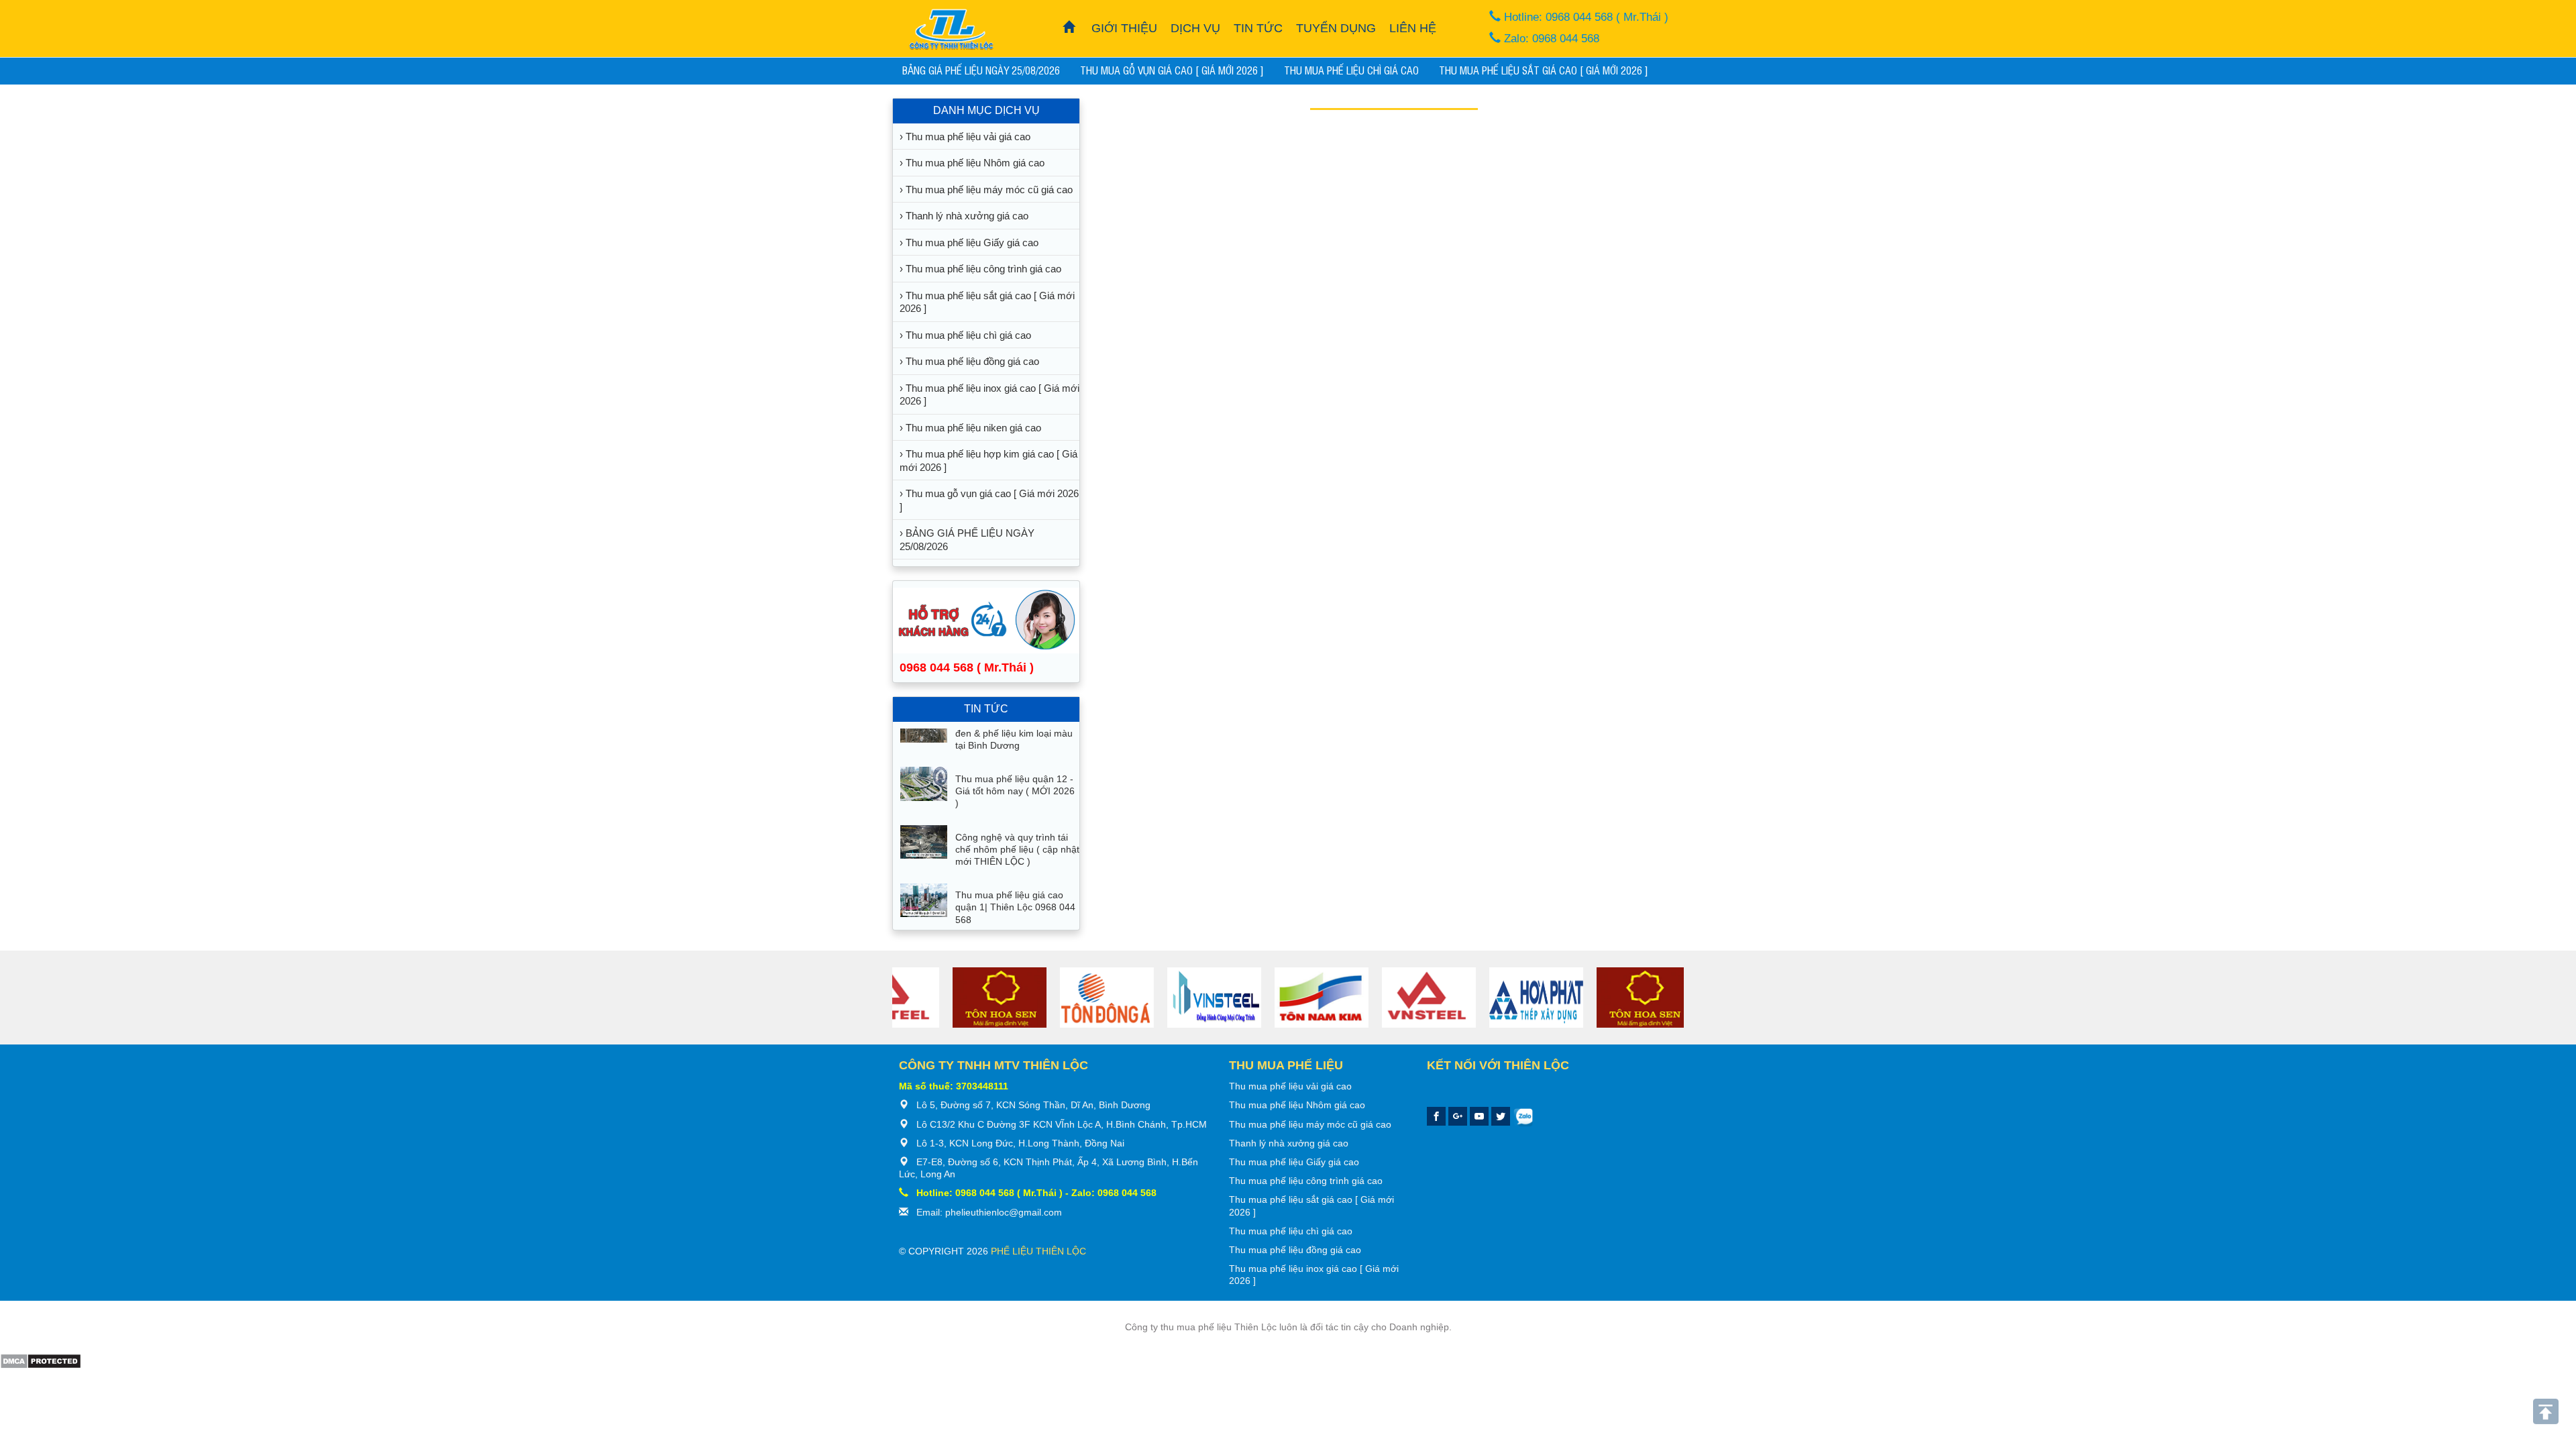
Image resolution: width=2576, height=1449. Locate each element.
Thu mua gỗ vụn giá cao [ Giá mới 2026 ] (1172, 70)
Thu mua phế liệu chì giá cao (1351, 70)
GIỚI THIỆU (1124, 28)
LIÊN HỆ (1413, 28)
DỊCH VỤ (1195, 28)
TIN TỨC (1258, 28)
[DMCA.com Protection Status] (41, 1360)
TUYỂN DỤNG (1336, 28)
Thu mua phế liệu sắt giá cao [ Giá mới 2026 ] (1544, 70)
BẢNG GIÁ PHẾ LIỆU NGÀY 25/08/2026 (981, 70)
